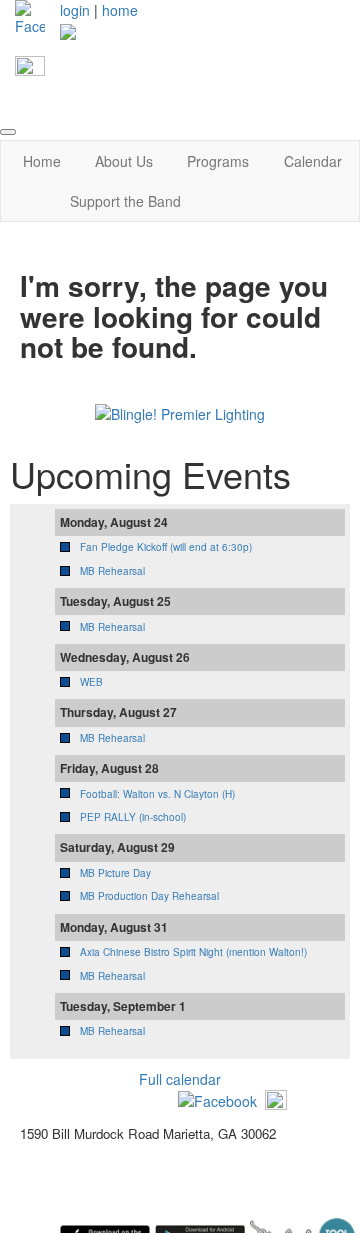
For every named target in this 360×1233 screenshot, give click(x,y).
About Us (124, 161)
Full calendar (180, 1079)
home (120, 10)
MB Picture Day (115, 873)
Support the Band (125, 201)
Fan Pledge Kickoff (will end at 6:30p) (166, 547)
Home (42, 161)
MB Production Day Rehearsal (149, 896)
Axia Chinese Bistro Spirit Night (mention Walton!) (193, 952)
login (75, 10)
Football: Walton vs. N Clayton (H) (157, 794)
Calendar (313, 161)
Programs (218, 161)
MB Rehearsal (112, 571)
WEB (91, 682)
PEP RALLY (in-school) (133, 817)
